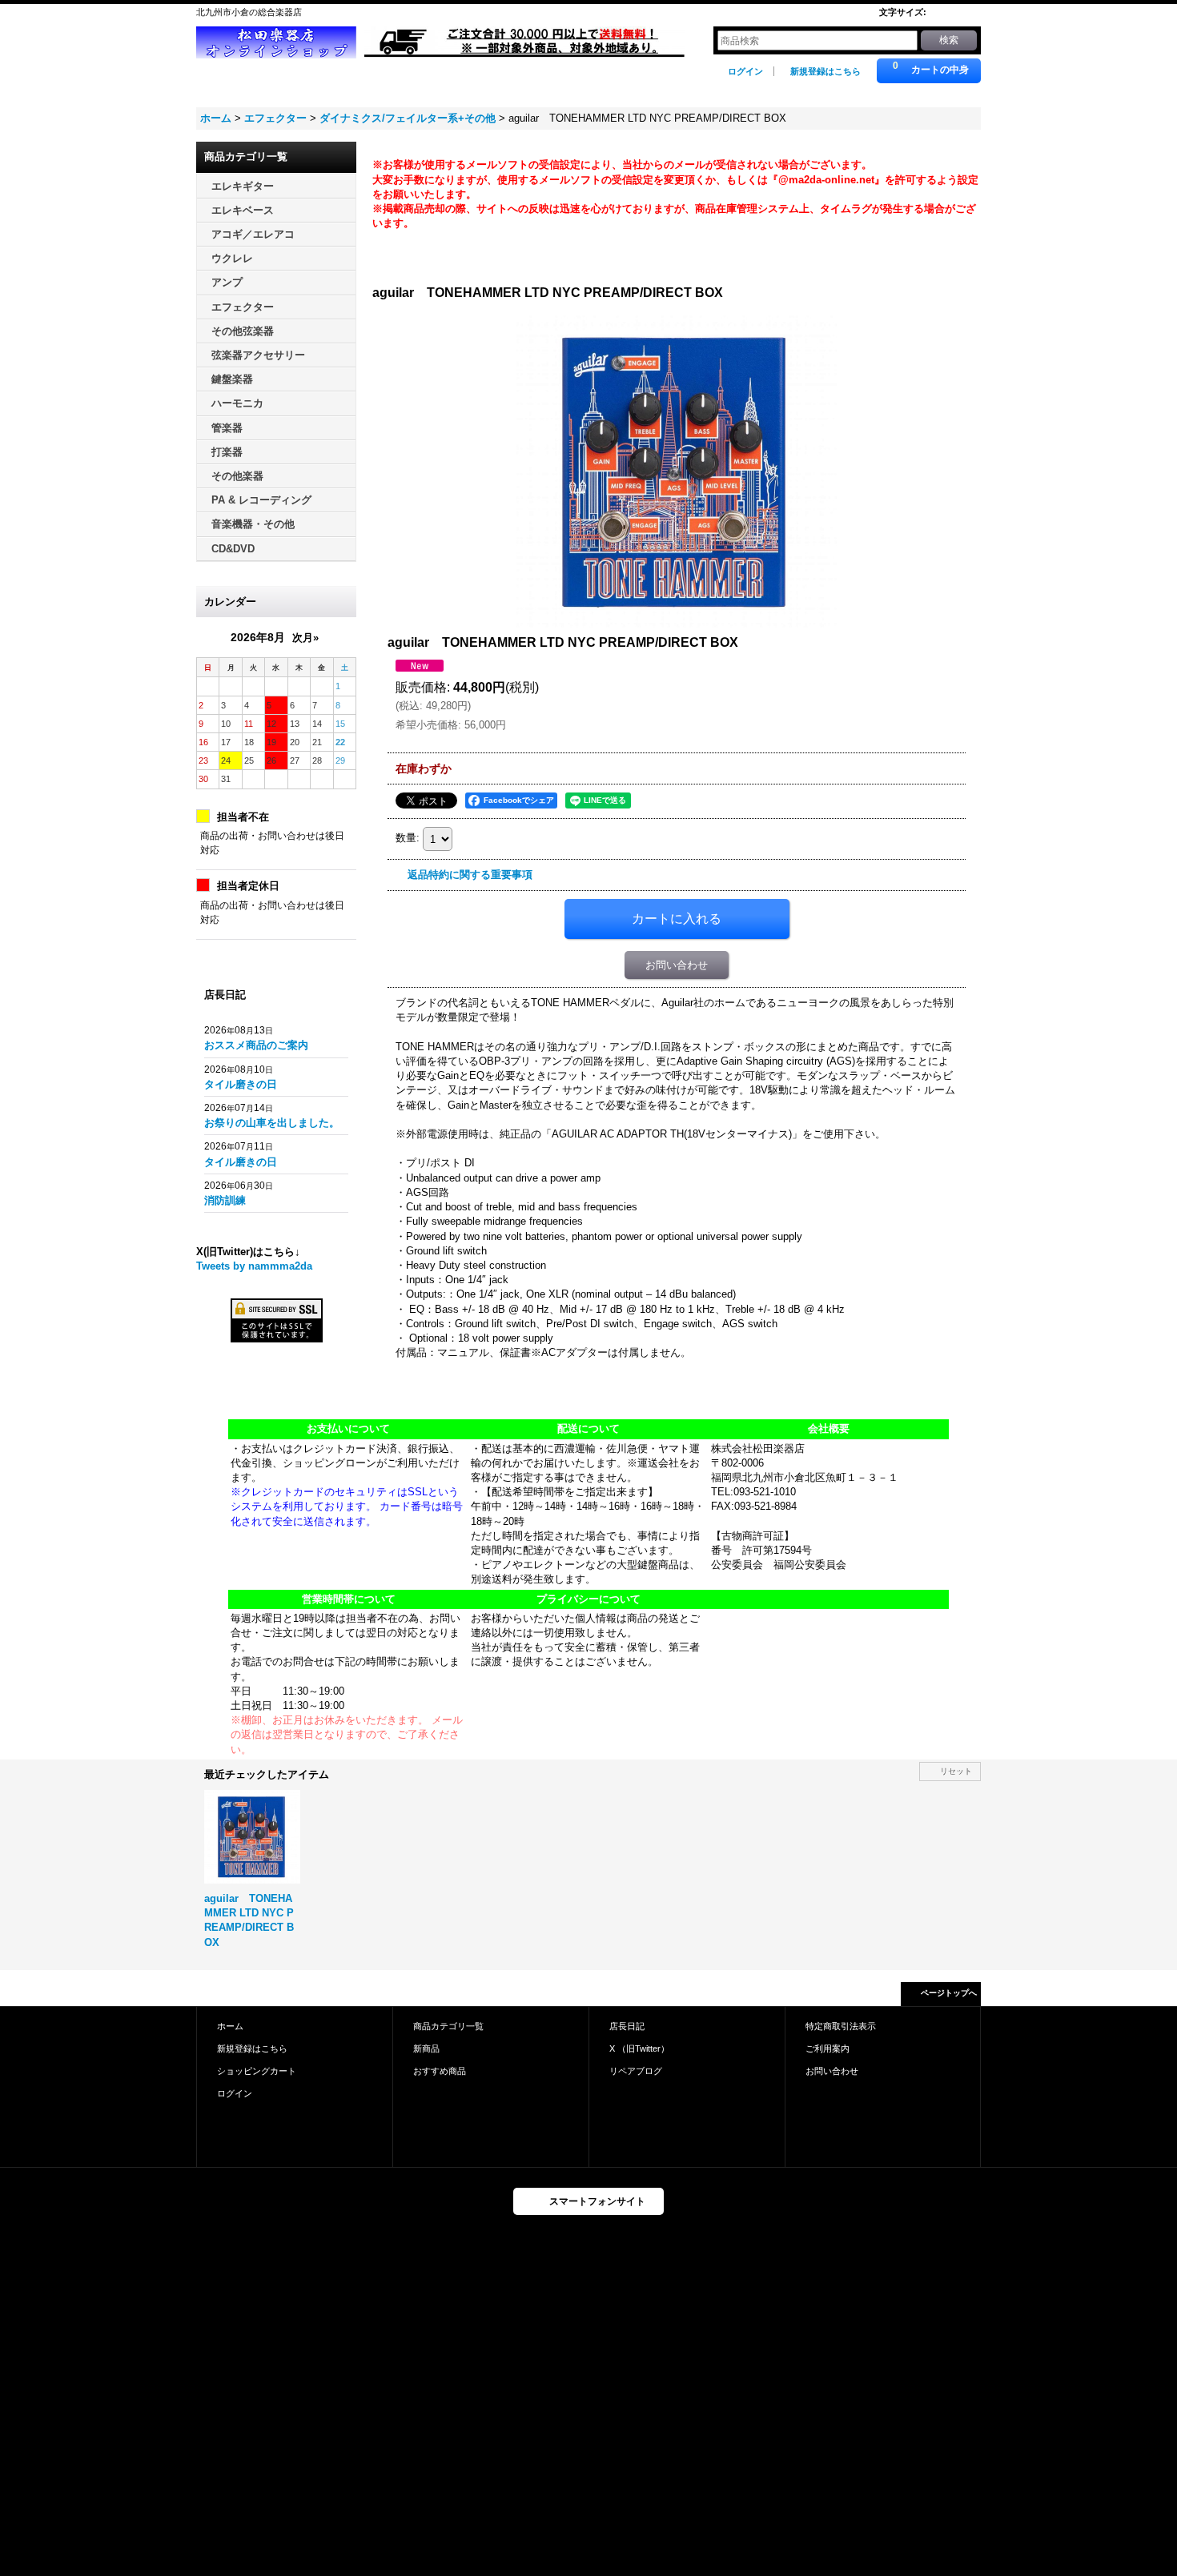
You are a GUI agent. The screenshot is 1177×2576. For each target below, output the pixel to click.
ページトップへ (949, 1993)
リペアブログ (636, 2071)
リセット (956, 1771)
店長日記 (627, 2026)
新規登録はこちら (826, 71)
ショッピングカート (257, 2071)
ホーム (230, 2026)
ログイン (745, 71)
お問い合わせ (677, 965)
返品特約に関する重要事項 (470, 875)
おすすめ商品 (440, 2071)
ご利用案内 (828, 2048)
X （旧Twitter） (639, 2048)
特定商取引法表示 (841, 2026)
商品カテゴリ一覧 (448, 2026)
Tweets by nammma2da (254, 1266)
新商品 (426, 2048)
